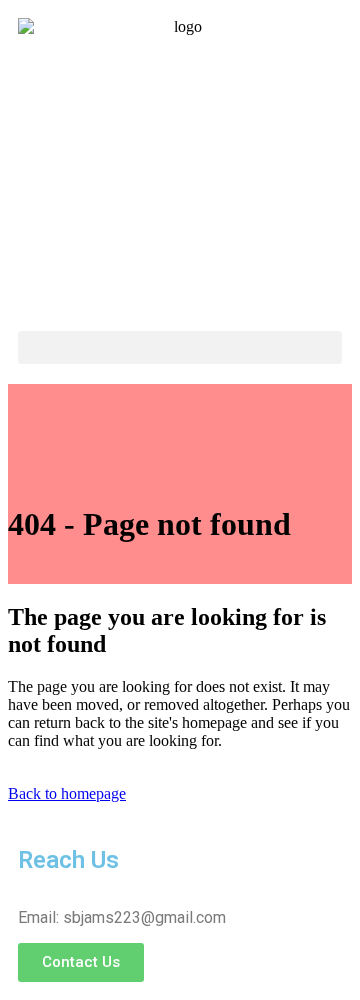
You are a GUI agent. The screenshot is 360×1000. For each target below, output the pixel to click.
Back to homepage (67, 793)
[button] (180, 347)
